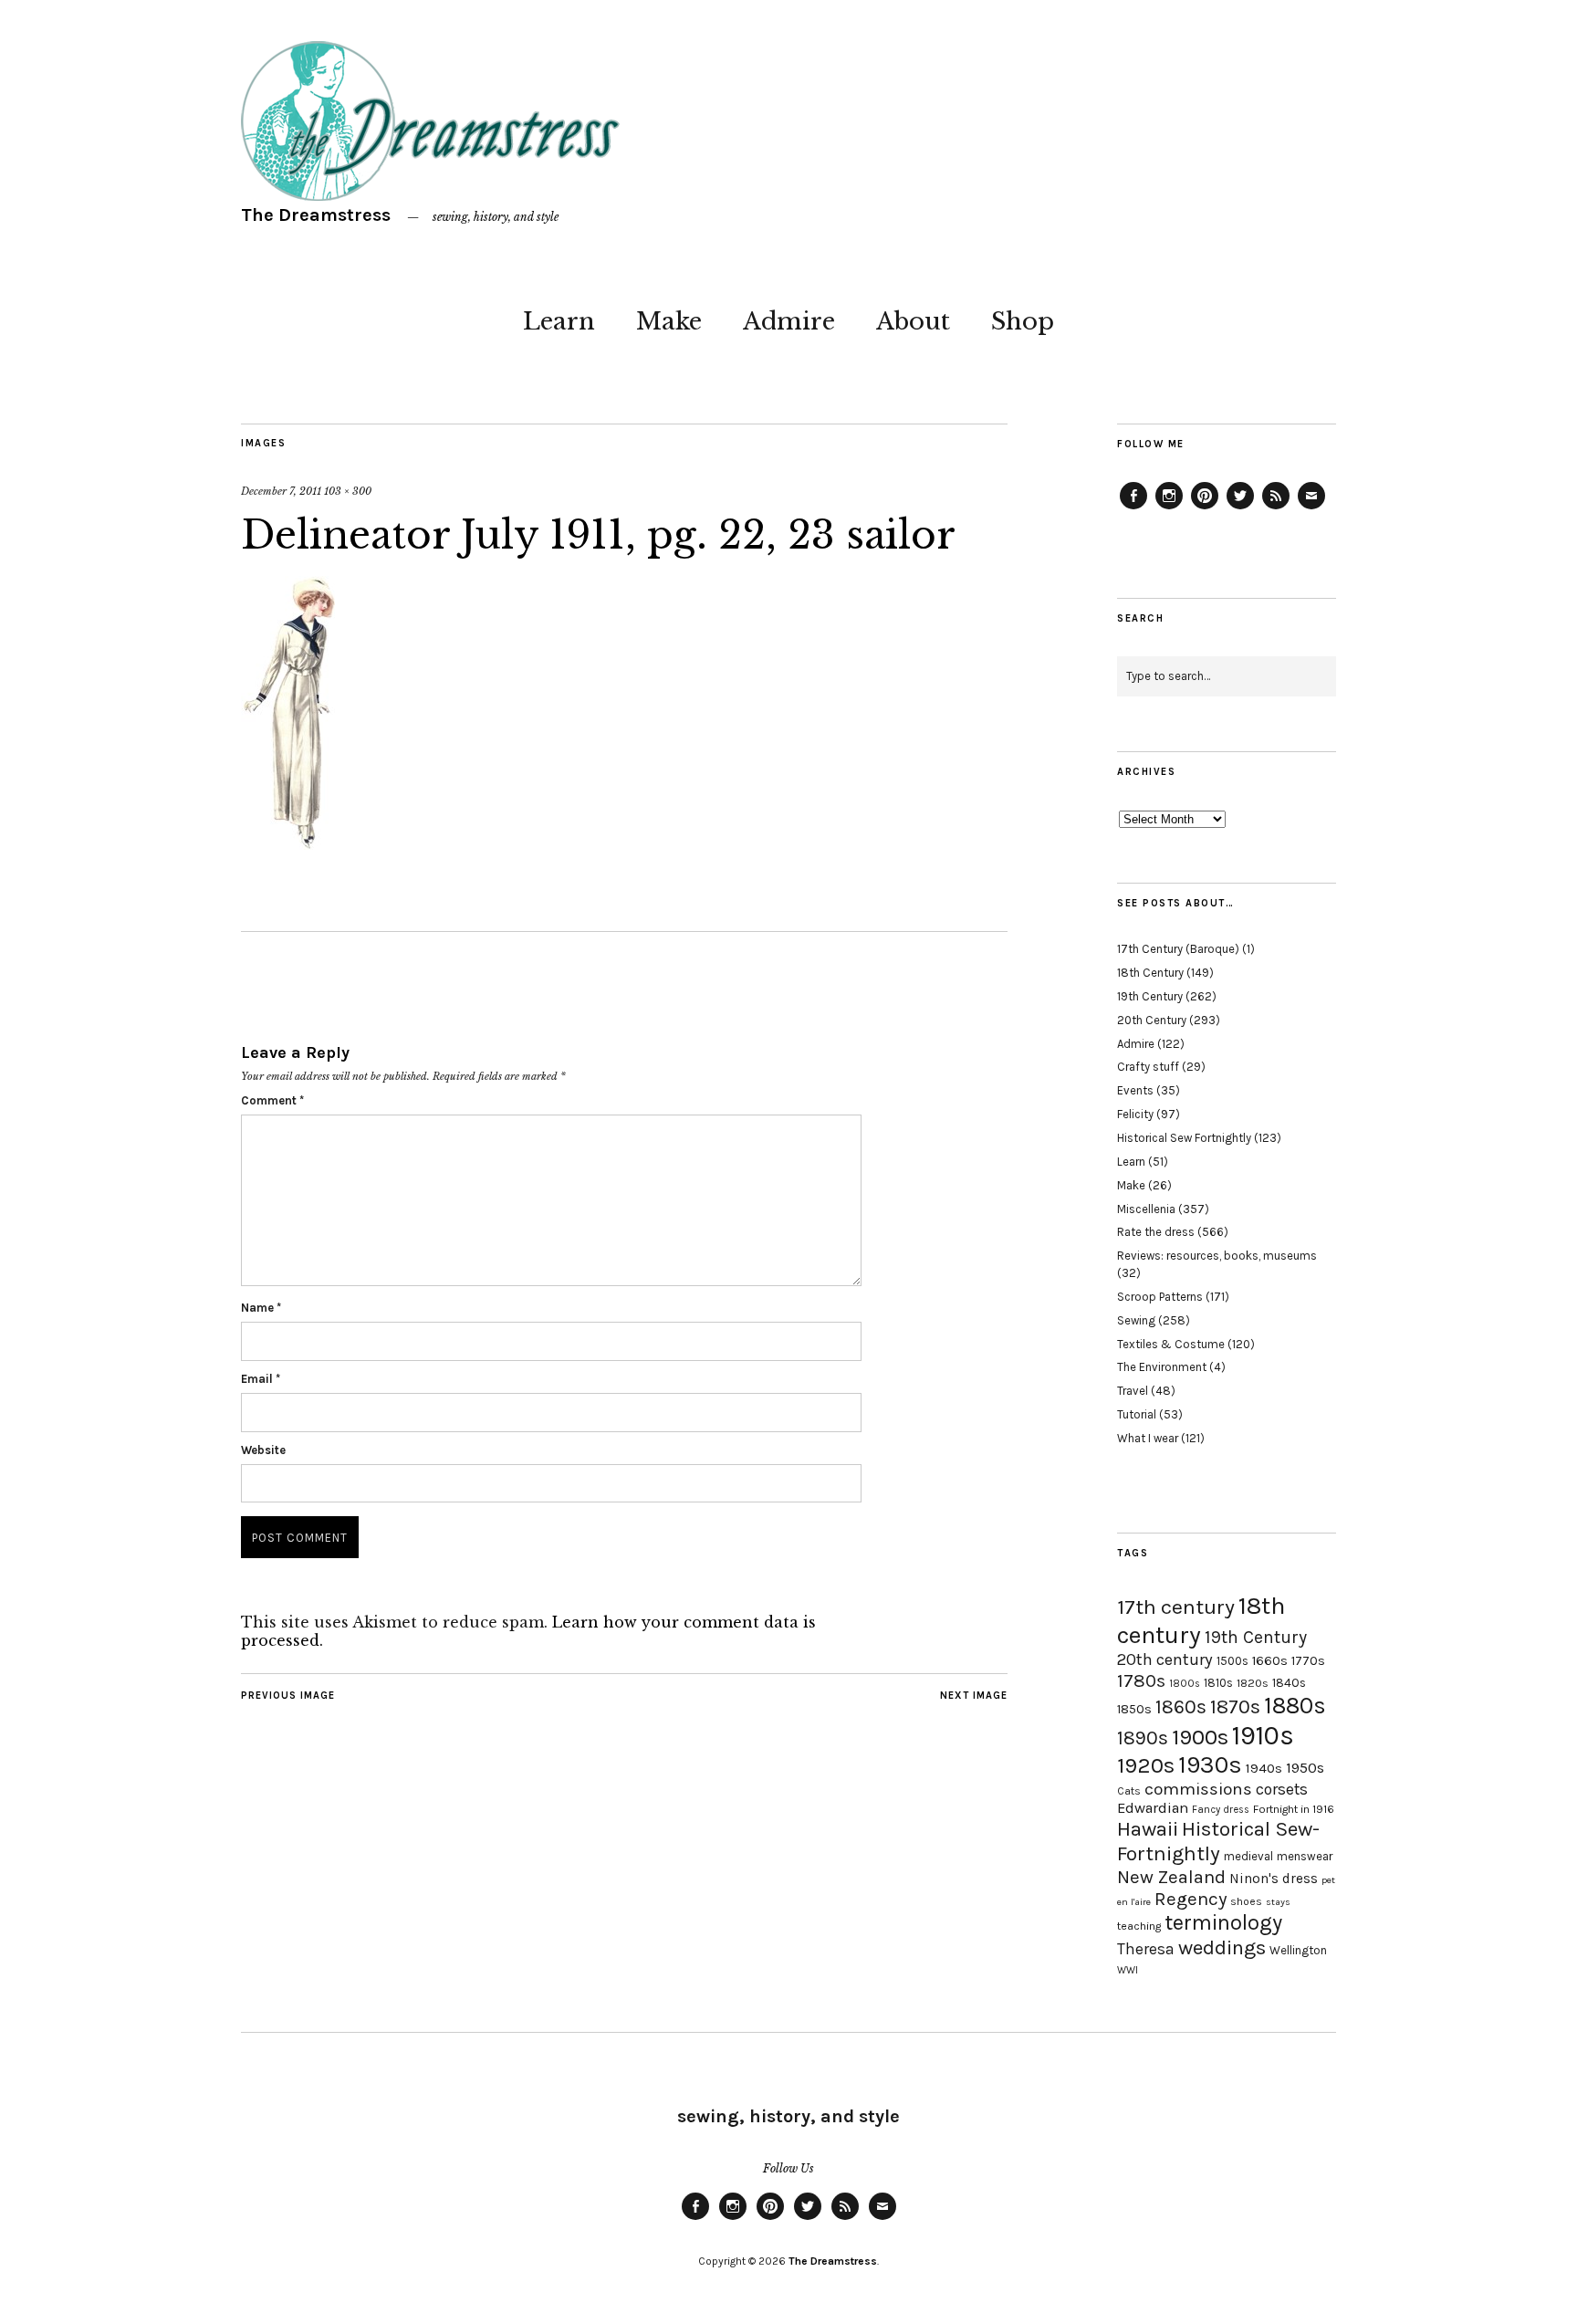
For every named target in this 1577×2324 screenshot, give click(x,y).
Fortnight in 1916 (1294, 1809)
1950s (1305, 1768)
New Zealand (1171, 1877)
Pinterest (1205, 508)
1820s (1253, 1683)
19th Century (1150, 996)
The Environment (1162, 1367)
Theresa (1146, 1949)
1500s (1232, 1661)
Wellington (1298, 1950)
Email (261, 1379)
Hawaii (1148, 1829)
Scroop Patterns (1160, 1297)
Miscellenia (1146, 1209)
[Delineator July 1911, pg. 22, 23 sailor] (288, 844)
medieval (1248, 1856)
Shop (1023, 321)
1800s (1185, 1684)
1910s (1263, 1735)
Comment (272, 1100)
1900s (1200, 1737)
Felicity (1135, 1114)
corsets (1282, 1789)
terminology (1223, 1922)
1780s (1141, 1680)
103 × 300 (348, 491)
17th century (1176, 1607)
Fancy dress (1221, 1810)
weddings (1222, 1947)
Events (1135, 1090)
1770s (1308, 1661)
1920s (1146, 1765)
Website (263, 1450)
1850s (1134, 1709)
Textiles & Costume (1171, 1344)
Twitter (1240, 508)
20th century (1165, 1659)
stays (1278, 1902)
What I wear (1148, 1438)
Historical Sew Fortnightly (1184, 1138)
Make (669, 321)
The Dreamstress (316, 215)
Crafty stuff (1148, 1067)
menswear (1305, 1856)
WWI (1128, 1970)
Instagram (1169, 508)
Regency (1191, 1899)
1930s (1210, 1765)
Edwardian (1153, 1808)
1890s (1143, 1738)
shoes (1246, 1901)
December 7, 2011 (281, 491)
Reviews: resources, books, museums (1217, 1256)
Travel (1133, 1391)
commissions (1198, 1789)
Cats (1129, 1791)
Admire (789, 321)
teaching (1139, 1926)
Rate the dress (1156, 1232)
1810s (1218, 1683)
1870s (1235, 1706)
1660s (1270, 1661)
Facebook (1133, 508)
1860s (1181, 1707)
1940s (1264, 1768)
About (913, 321)
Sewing (1136, 1320)
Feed (1276, 508)
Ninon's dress (1274, 1879)
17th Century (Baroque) (1178, 949)
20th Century (1152, 1020)
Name (261, 1308)
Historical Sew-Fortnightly (1218, 1841)
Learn (559, 321)
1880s (1295, 1706)
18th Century (1150, 973)
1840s (1289, 1682)
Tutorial (1137, 1414)
